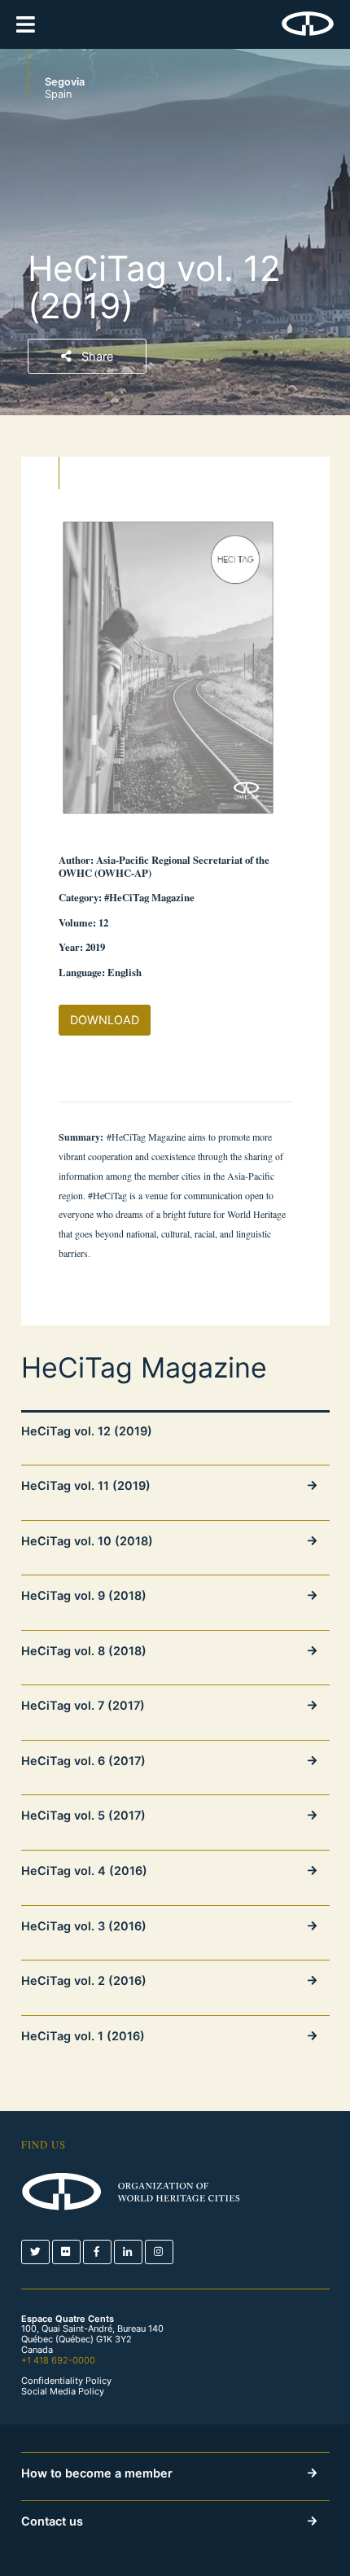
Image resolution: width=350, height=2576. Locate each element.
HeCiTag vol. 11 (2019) (86, 1485)
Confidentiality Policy (66, 2381)
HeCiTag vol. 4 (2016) (84, 1871)
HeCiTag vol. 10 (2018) (87, 1541)
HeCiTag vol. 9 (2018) (84, 1595)
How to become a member (97, 2473)
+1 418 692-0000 (58, 2360)
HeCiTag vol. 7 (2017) (83, 1705)
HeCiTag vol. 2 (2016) (84, 1980)
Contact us (52, 2521)
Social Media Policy (63, 2392)
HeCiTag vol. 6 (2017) (83, 1761)
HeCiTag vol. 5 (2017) (83, 1815)
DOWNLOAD (105, 1020)
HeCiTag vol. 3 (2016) (84, 1926)
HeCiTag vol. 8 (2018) (84, 1651)
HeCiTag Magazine (144, 1368)
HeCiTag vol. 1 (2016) (83, 2036)
